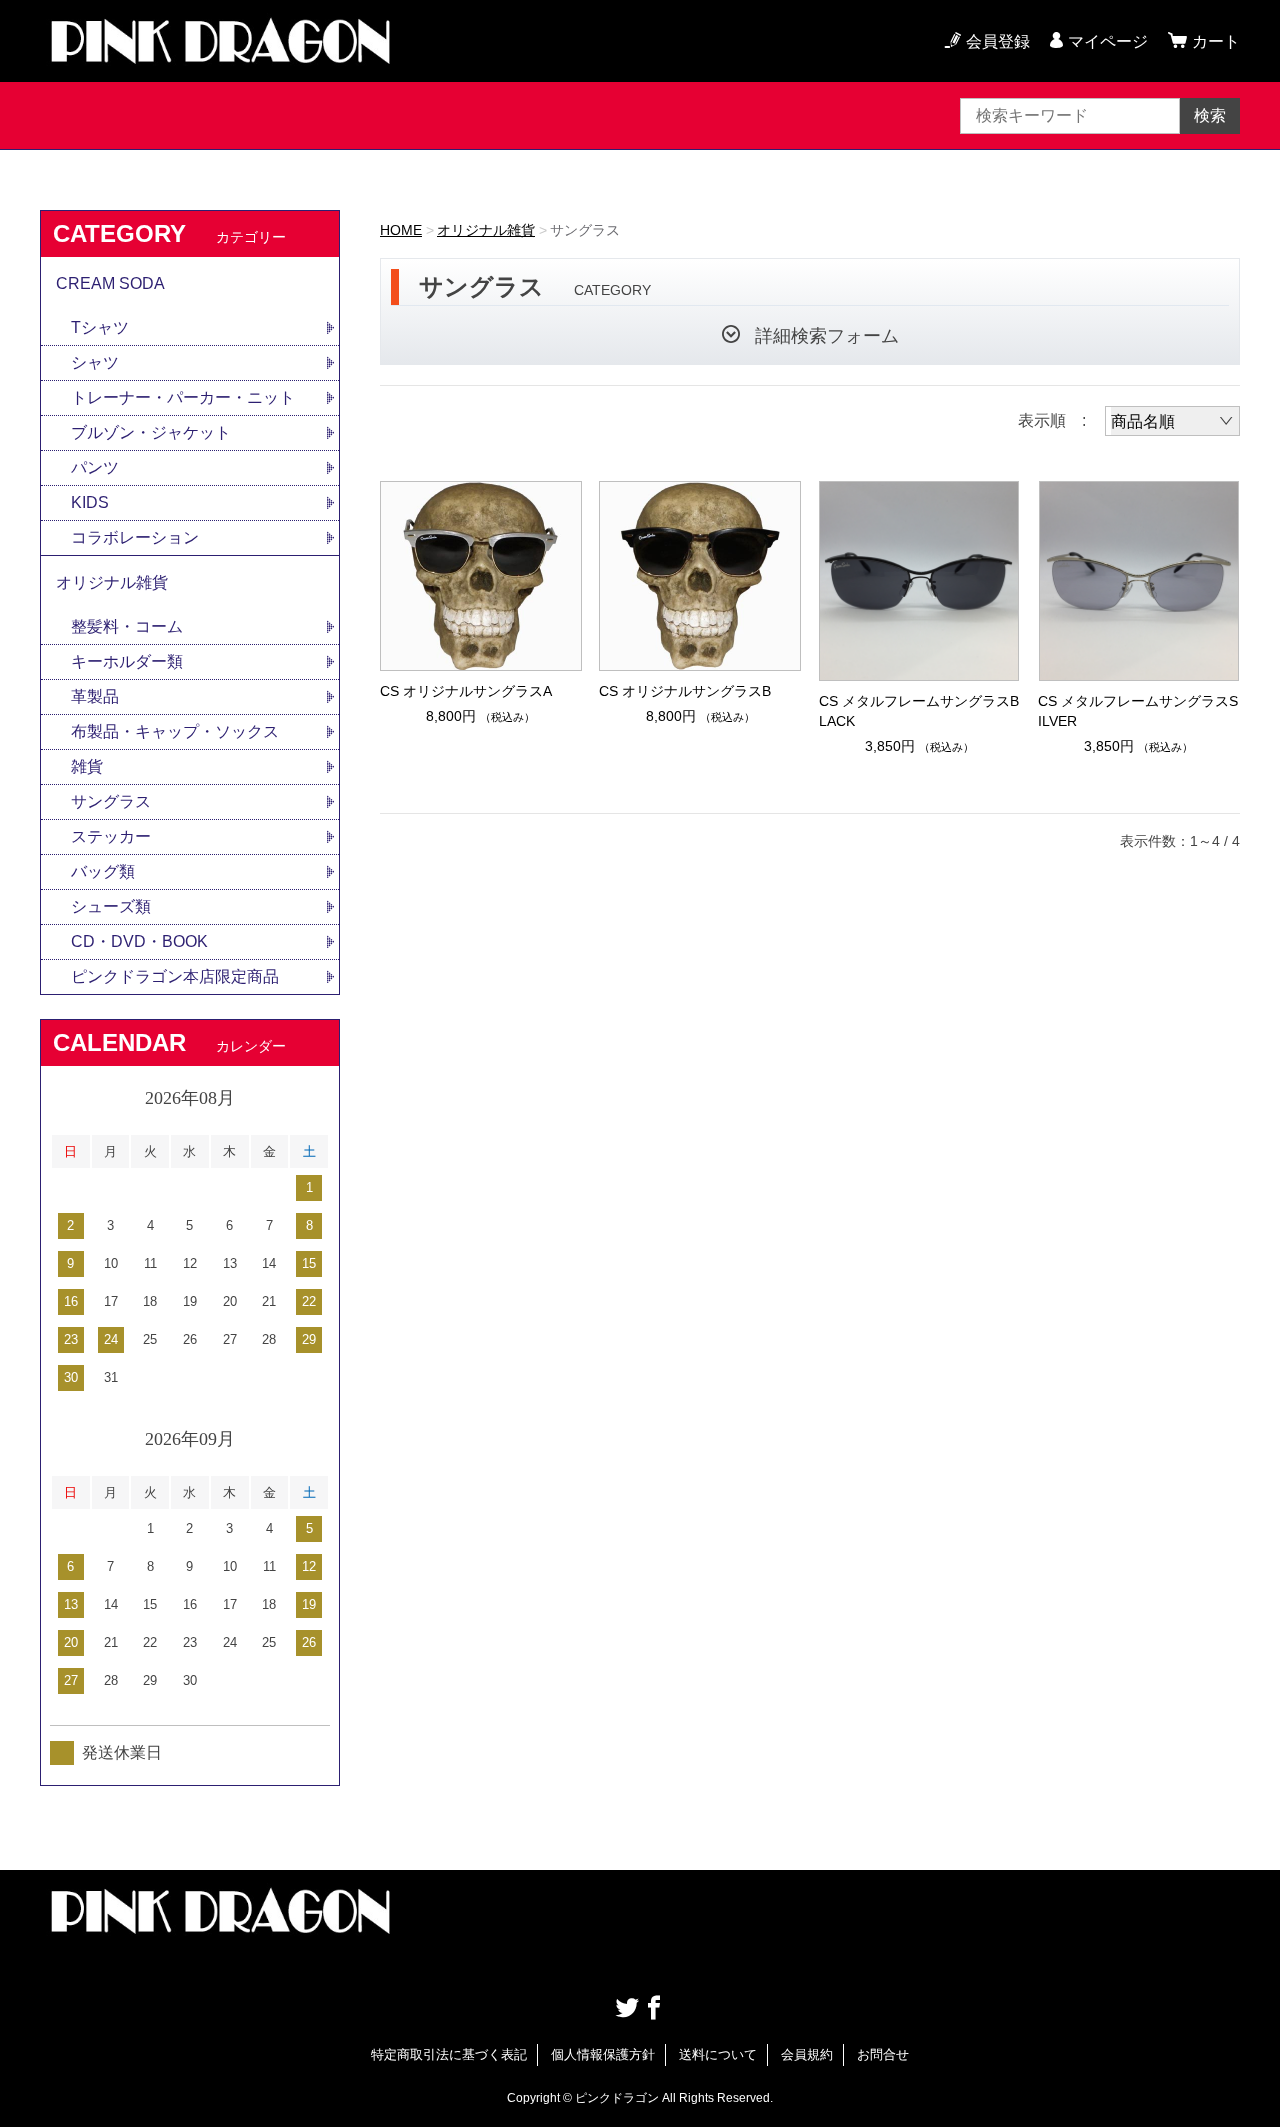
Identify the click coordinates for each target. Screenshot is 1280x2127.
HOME (401, 230)
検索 (1210, 115)
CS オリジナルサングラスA (466, 691)
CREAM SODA (110, 283)
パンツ (95, 467)
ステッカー (111, 836)
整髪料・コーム (127, 626)
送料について (718, 2054)
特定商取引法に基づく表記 (449, 2054)
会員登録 (998, 41)
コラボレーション (135, 537)
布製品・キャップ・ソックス (175, 731)
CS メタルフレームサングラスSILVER (1138, 711)
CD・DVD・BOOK (139, 941)
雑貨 (87, 766)
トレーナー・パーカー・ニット (183, 397)
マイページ (1108, 41)
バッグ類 (103, 871)
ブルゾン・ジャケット (151, 432)
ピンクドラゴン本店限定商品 (175, 976)
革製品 (95, 696)
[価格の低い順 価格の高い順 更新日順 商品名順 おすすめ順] (1172, 421)
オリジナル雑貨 (486, 230)
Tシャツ (100, 327)
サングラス (111, 801)
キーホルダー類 (127, 661)
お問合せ (883, 2054)
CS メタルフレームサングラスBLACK (919, 711)
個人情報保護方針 (603, 2054)
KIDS (90, 502)
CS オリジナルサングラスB (685, 691)
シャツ (95, 362)
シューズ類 (111, 906)
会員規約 (807, 2054)
